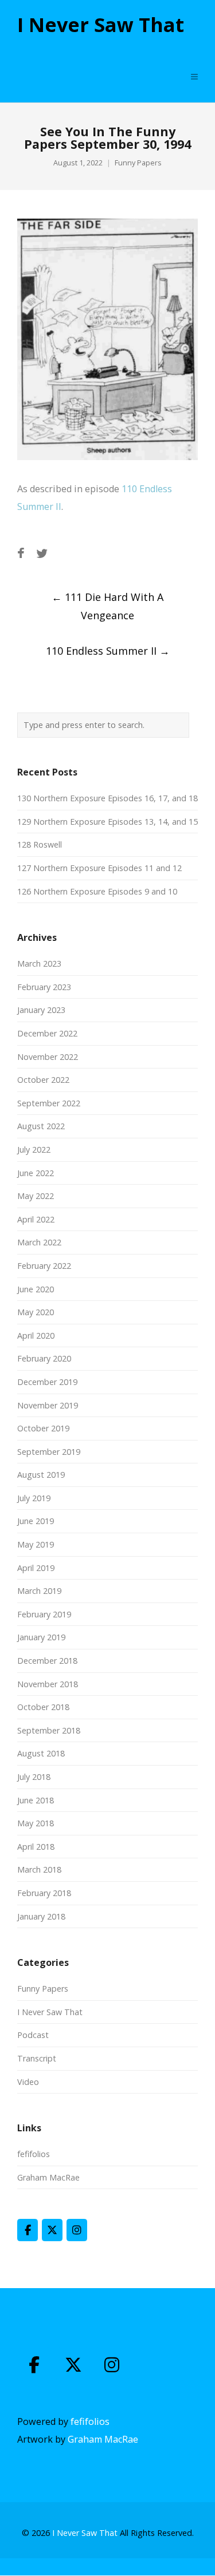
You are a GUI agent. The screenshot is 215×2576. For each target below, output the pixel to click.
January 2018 (41, 1916)
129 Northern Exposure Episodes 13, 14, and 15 (107, 822)
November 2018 (48, 1684)
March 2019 (39, 1591)
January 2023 (41, 1010)
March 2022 (39, 1242)
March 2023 (39, 963)
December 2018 (47, 1661)
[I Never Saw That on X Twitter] (52, 2230)
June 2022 (36, 1173)
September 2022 (49, 1103)
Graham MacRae (48, 2177)
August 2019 (41, 1475)
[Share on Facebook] (21, 553)
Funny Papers (138, 163)
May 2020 (36, 1312)
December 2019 (47, 1382)
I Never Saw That (101, 25)
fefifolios (34, 2154)
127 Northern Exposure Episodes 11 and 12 (99, 868)
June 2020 (36, 1289)
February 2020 (44, 1358)
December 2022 (47, 1033)
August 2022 (41, 1126)
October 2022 (43, 1080)
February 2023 (44, 987)
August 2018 (41, 1753)
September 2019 (49, 1452)
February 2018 (44, 1893)
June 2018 (36, 1800)
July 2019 (34, 1498)
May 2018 (36, 1823)
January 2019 (41, 1637)
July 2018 (34, 1777)
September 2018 (49, 1730)
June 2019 (36, 1521)
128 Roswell (40, 844)
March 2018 (39, 1869)
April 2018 (36, 1847)
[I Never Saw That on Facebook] (28, 2230)
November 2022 (48, 1057)
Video (28, 2082)
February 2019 (44, 1614)
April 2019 (36, 1568)
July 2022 (34, 1149)
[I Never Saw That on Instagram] (77, 2230)
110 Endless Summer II (108, 651)
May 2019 (36, 1544)
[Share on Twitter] (42, 553)
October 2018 (43, 1707)
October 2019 (43, 1428)
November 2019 (48, 1405)
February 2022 (44, 1266)
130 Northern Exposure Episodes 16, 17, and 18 (107, 798)
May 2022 (36, 1196)
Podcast (33, 2035)
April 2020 (36, 1336)
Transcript (37, 2058)
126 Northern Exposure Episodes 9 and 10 (97, 891)
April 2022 (36, 1219)
